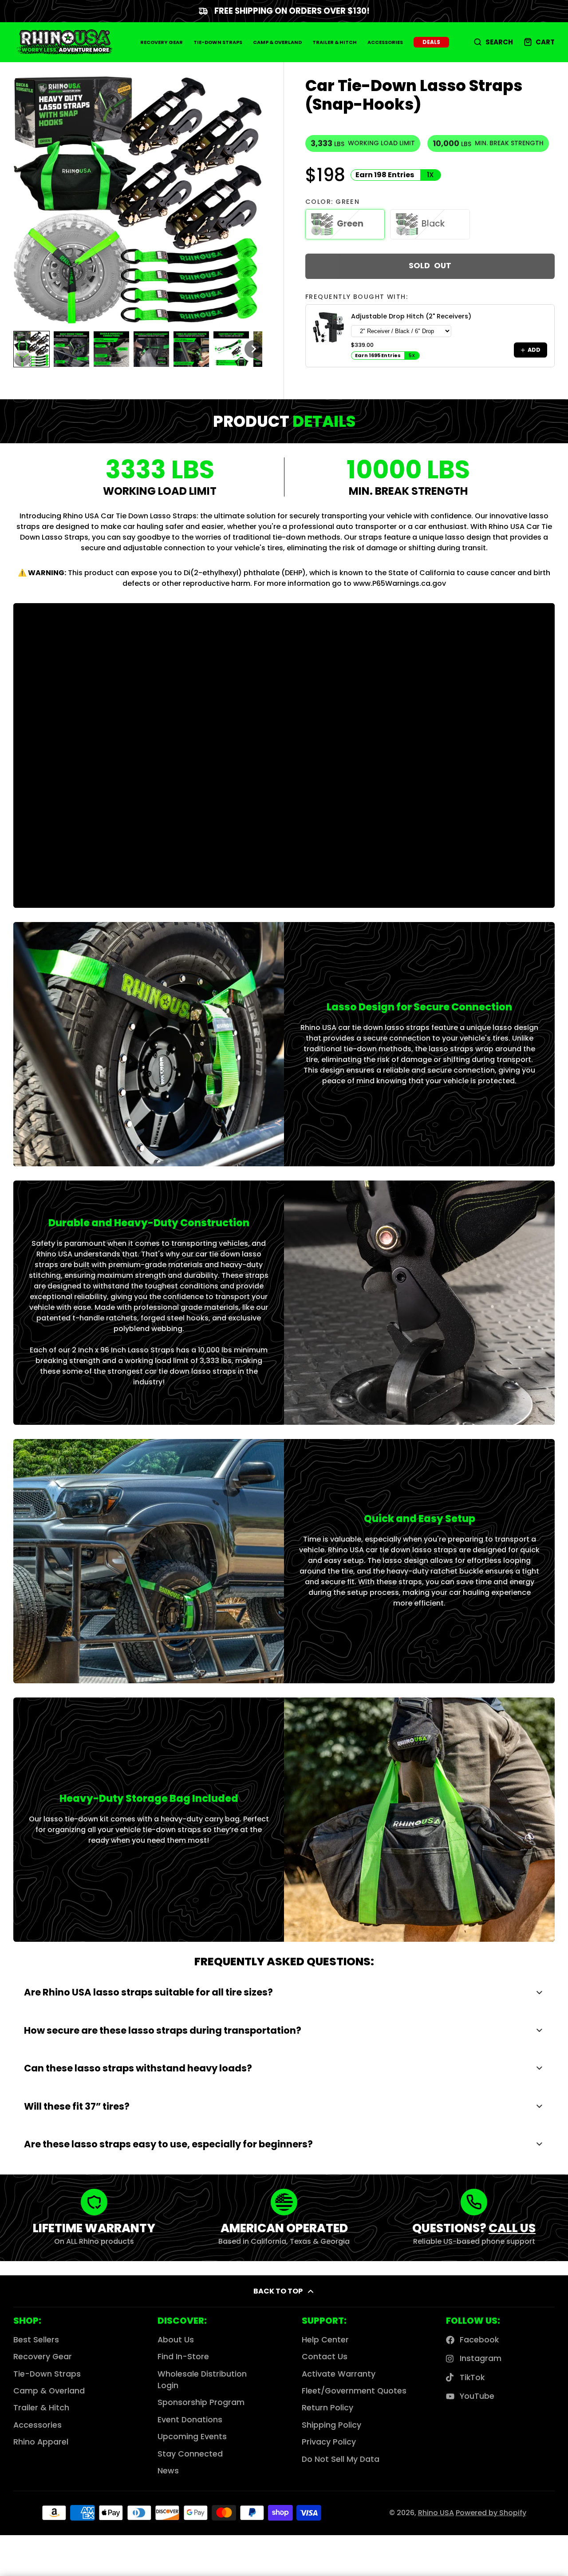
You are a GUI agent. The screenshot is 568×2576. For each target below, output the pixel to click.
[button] (32, 349)
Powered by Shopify (491, 2513)
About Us (176, 2340)
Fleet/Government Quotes (354, 2391)
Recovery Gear (162, 42)
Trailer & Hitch (335, 42)
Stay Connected (190, 2454)
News (168, 2471)
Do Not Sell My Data (341, 2459)
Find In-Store (183, 2357)
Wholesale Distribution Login (202, 2380)
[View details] (328, 327)
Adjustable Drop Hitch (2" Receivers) (411, 316)
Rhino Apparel (41, 2442)
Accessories (385, 42)
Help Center (325, 2340)
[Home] (64, 42)
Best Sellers (36, 2340)
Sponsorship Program (201, 2402)
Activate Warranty (339, 2374)
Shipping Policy (331, 2425)
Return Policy (327, 2408)
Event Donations (190, 2420)
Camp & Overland (277, 42)
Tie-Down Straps (218, 42)
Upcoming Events (192, 2437)
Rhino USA (436, 2513)
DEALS (431, 42)
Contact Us (325, 2357)
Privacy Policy (329, 2442)
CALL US (512, 2228)
